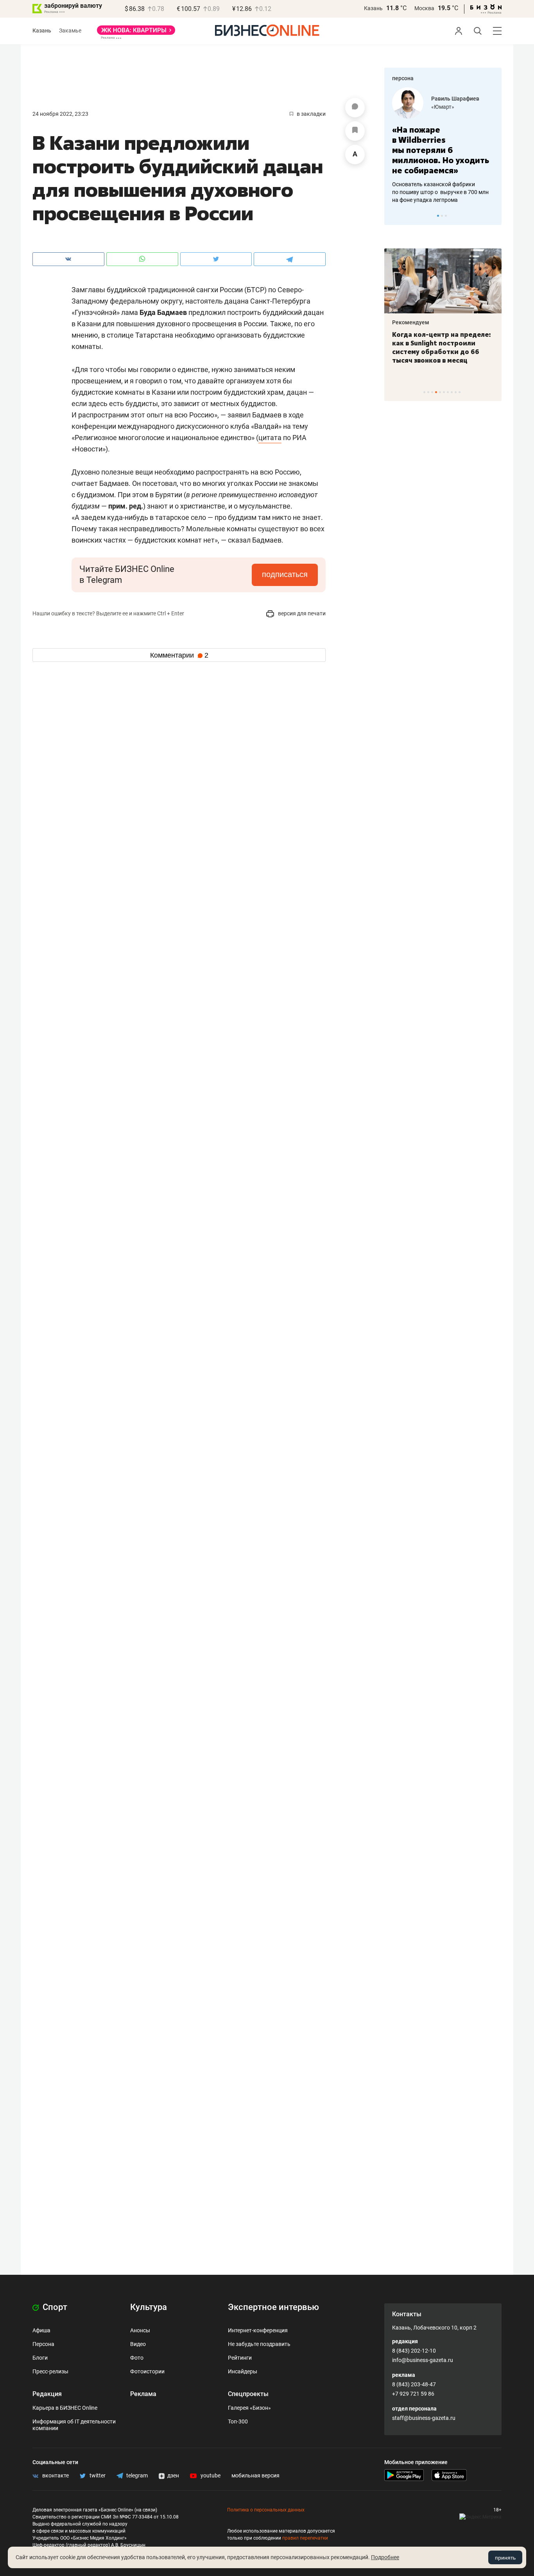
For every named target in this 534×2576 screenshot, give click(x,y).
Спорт (54, 2307)
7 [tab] (448, 392)
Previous (395, 216)
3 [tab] (446, 216)
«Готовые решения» (459, 107)
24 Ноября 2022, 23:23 (60, 114)
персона (403, 78)
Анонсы (140, 2330)
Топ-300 (238, 2421)
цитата (270, 438)
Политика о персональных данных (266, 2510)
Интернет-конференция (258, 2330)
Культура (149, 2307)
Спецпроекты (248, 2394)
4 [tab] (436, 392)
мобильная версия (255, 2475)
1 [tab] (438, 216)
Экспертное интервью (273, 2307)
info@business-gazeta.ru (423, 2360)
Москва (424, 8)
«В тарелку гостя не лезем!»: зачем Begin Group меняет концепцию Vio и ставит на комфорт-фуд (446, 347)
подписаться (285, 574)
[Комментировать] (355, 108)
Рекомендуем (416, 322)
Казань (373, 8)
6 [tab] (444, 392)
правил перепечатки (305, 2538)
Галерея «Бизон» (249, 2408)
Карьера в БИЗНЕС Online (65, 2408)
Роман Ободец (453, 99)
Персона (43, 2344)
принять (505, 2558)
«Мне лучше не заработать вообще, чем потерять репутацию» (442, 145)
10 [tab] (460, 392)
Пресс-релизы (50, 2371)
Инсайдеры (243, 2371)
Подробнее (385, 2557)
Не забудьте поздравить (259, 2344)
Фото (137, 2358)
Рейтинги (240, 2358)
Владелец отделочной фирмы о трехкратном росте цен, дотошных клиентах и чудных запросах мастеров (444, 182)
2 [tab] (442, 216)
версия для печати (301, 613)
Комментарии (179, 655)
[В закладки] (355, 131)
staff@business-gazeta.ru (424, 2418)
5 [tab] (440, 392)
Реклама (143, 2394)
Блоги (40, 2358)
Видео (138, 2344)
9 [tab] (456, 392)
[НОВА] (136, 33)
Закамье (70, 31)
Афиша (41, 2330)
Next (493, 216)
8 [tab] (452, 392)
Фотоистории (147, 2371)
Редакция (47, 2394)
